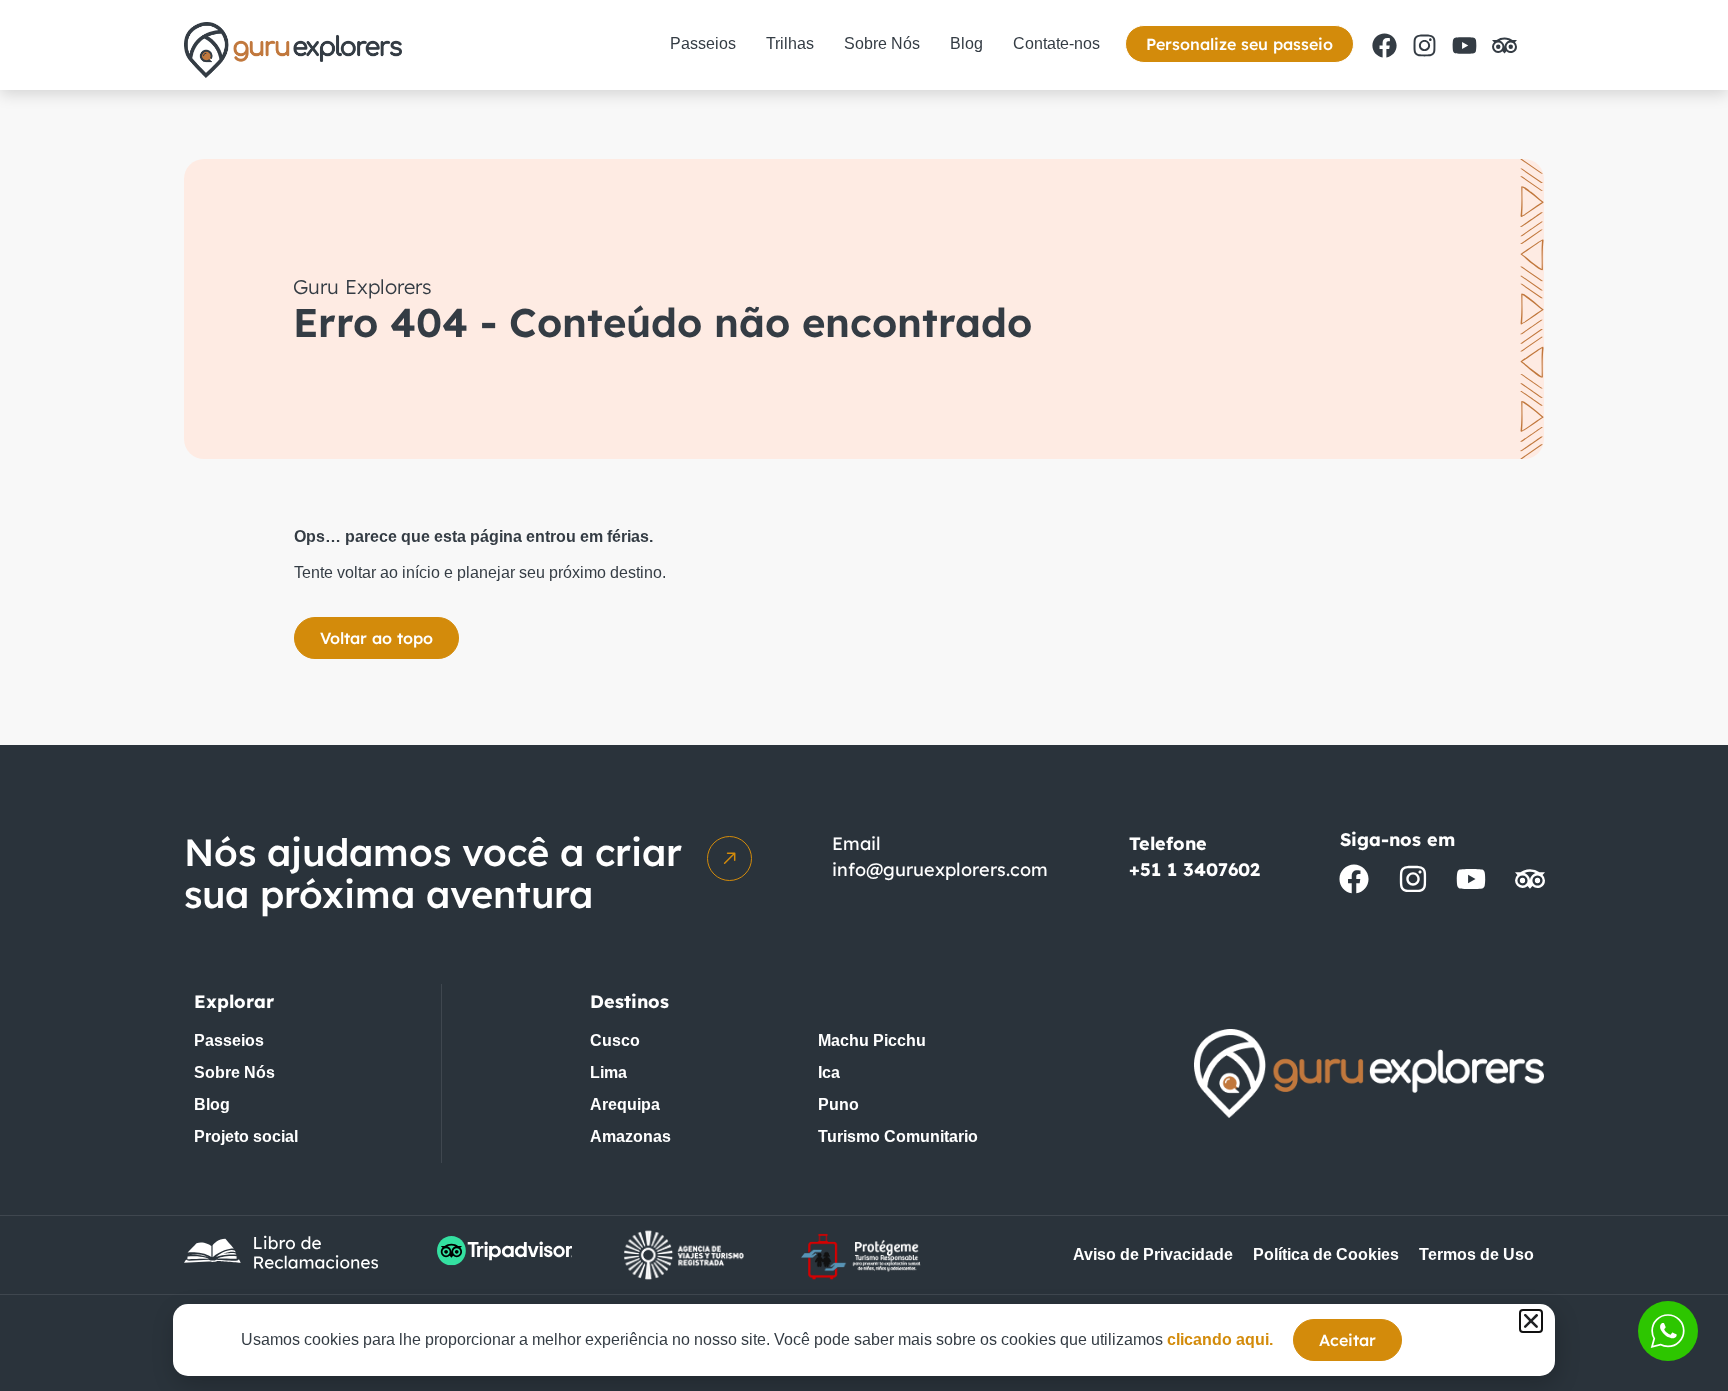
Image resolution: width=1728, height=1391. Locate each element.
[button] (1531, 1321)
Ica (829, 1072)
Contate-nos (1056, 43)
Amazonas (630, 1136)
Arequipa (625, 1104)
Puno (838, 1104)
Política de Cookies (1326, 1254)
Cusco (615, 1040)
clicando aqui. (1220, 1339)
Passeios (703, 43)
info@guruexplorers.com (940, 869)
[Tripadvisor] (1504, 45)
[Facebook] (1384, 45)
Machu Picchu (872, 1040)
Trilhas (790, 43)
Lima (608, 1072)
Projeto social (246, 1136)
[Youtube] (1464, 45)
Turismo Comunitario (898, 1136)
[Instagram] (1424, 45)
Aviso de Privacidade (1153, 1254)
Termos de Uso (1476, 1254)
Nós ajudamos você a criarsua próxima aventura (433, 873)
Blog (966, 43)
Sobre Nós (882, 43)
